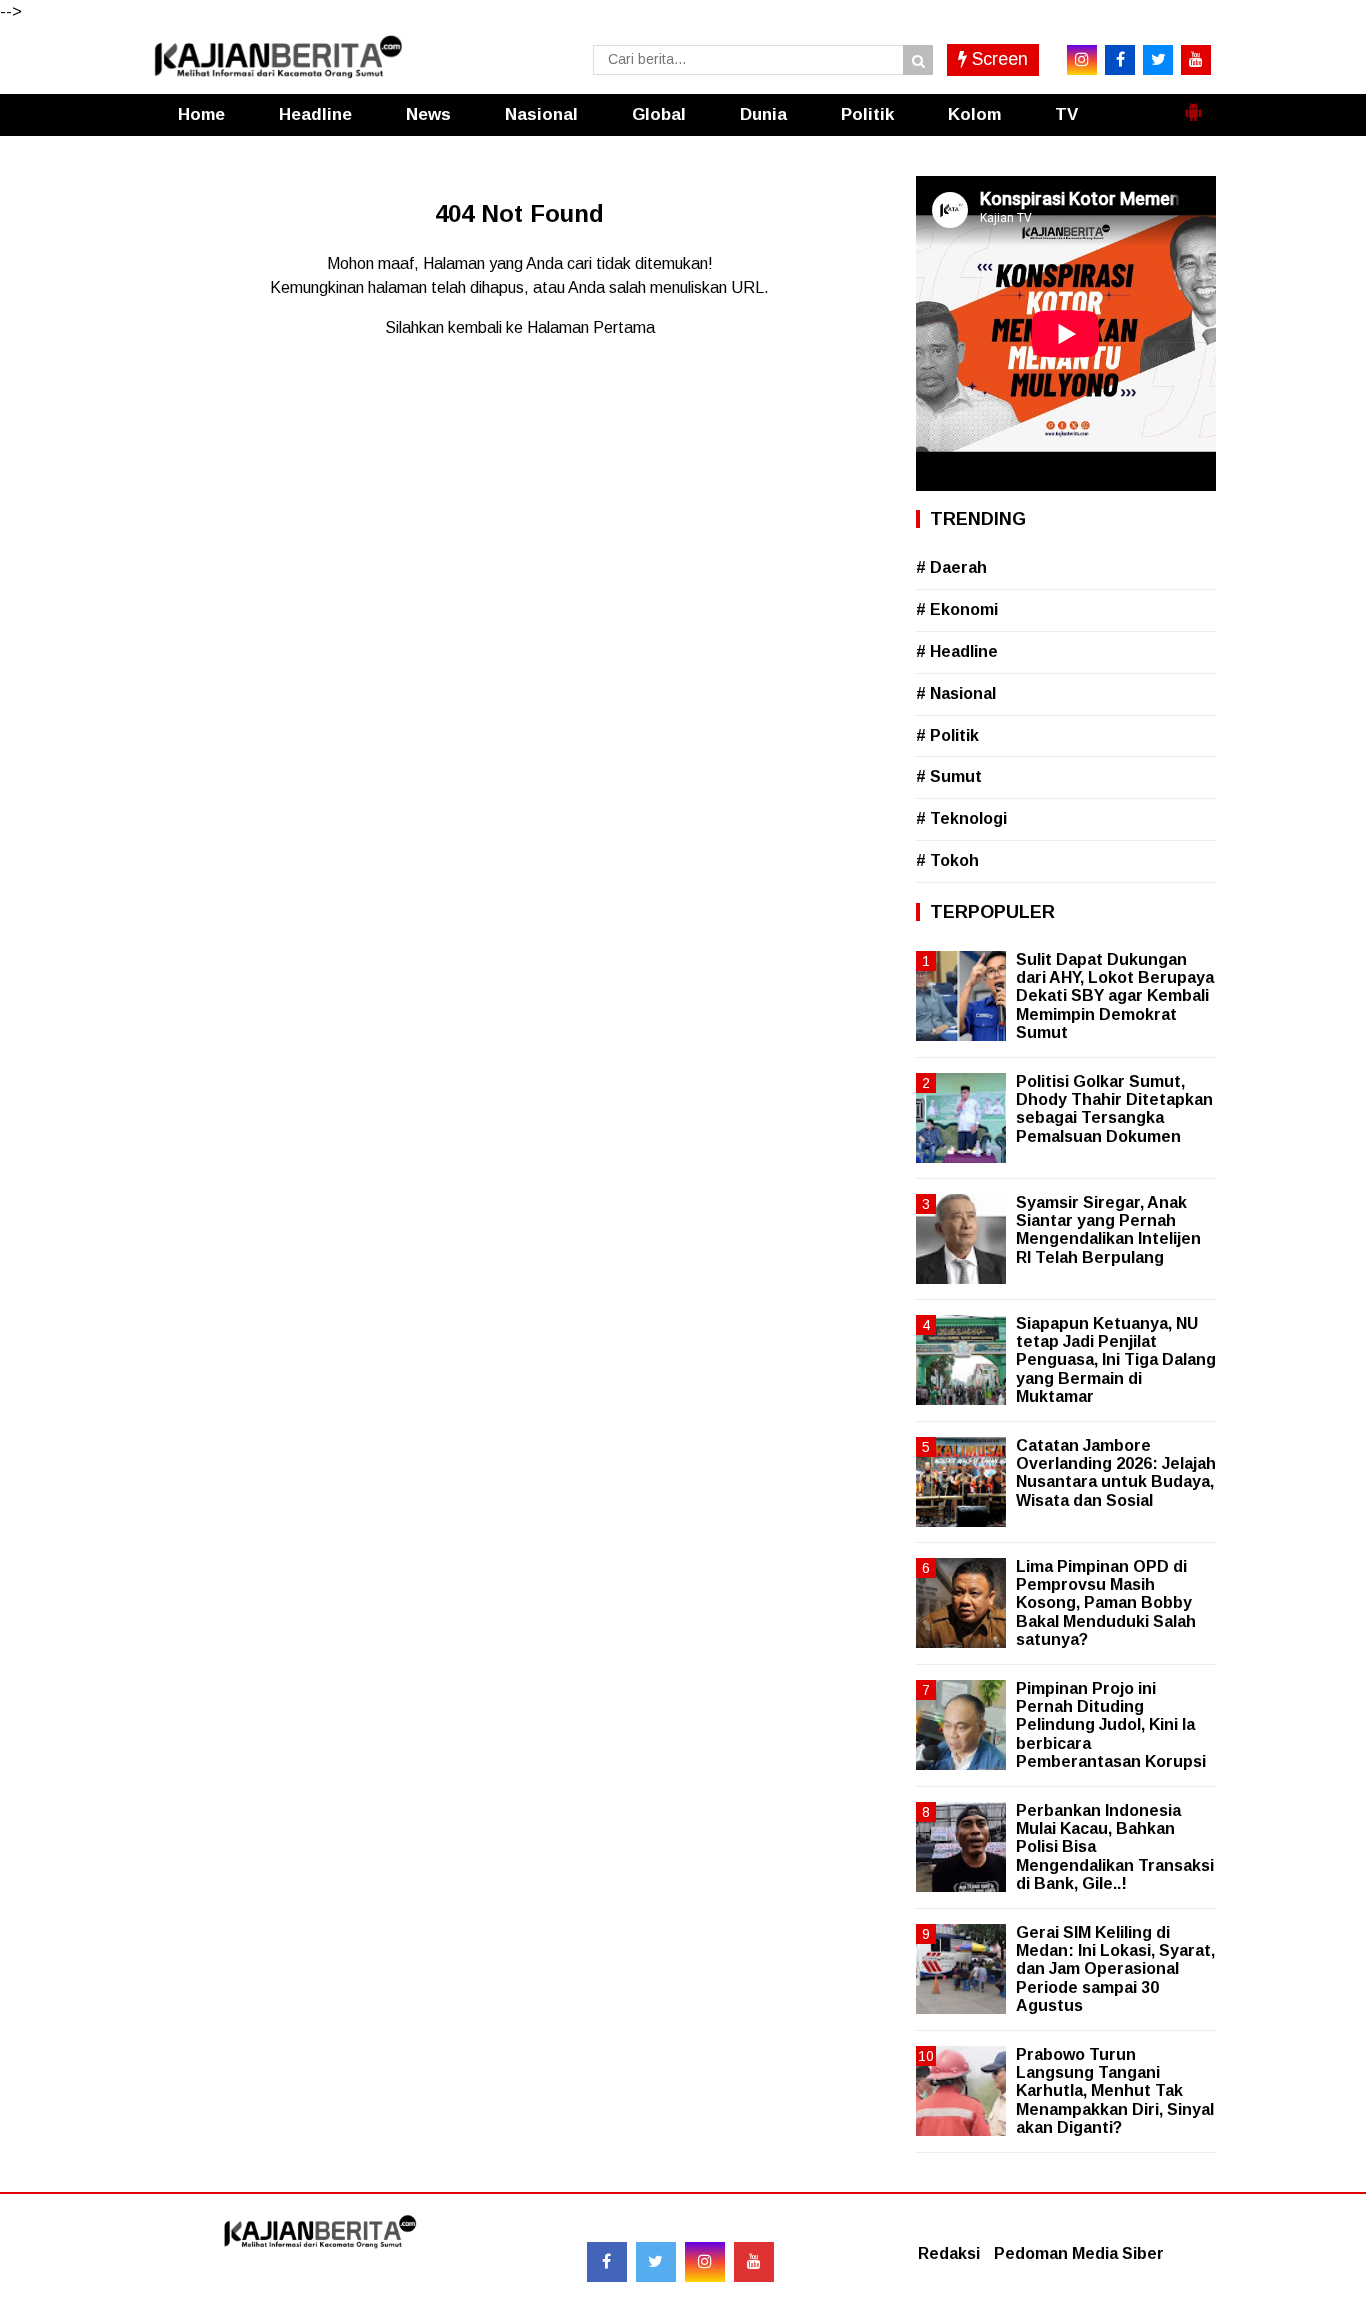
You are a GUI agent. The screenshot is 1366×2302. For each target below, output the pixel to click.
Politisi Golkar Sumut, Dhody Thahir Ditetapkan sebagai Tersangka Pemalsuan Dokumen (1114, 1109)
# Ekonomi (957, 609)
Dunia (763, 114)
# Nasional (956, 693)
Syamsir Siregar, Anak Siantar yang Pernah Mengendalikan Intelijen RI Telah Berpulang (1108, 1230)
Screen (997, 59)
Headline (315, 114)
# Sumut (949, 776)
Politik (867, 114)
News (428, 114)
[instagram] (1082, 60)
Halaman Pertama (591, 327)
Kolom (974, 114)
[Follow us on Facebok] (607, 2262)
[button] (1193, 104)
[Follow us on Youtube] (754, 2262)
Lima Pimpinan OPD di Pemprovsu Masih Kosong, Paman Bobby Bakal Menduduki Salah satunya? (1106, 1603)
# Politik (947, 735)
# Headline (957, 651)
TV (1066, 114)
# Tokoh (947, 860)
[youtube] (1196, 60)
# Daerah (951, 567)
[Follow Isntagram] (705, 2262)
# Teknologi (961, 818)
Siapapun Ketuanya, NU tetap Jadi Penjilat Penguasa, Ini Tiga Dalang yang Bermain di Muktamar (1116, 1360)
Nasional (541, 114)
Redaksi (949, 2253)
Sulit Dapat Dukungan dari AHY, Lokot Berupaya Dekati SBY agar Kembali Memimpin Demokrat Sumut (1115, 996)
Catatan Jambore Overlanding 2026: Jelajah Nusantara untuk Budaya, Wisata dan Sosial (1116, 1473)
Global (659, 114)
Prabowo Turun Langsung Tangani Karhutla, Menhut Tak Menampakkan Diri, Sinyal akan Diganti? (1115, 2091)
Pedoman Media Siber (1079, 2253)
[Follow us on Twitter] (656, 2262)
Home (201, 114)
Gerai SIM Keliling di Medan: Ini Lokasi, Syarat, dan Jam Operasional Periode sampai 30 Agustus (1115, 1969)
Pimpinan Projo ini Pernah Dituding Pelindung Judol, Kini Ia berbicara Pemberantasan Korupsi (1111, 1725)
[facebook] (1120, 60)
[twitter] (1158, 60)
